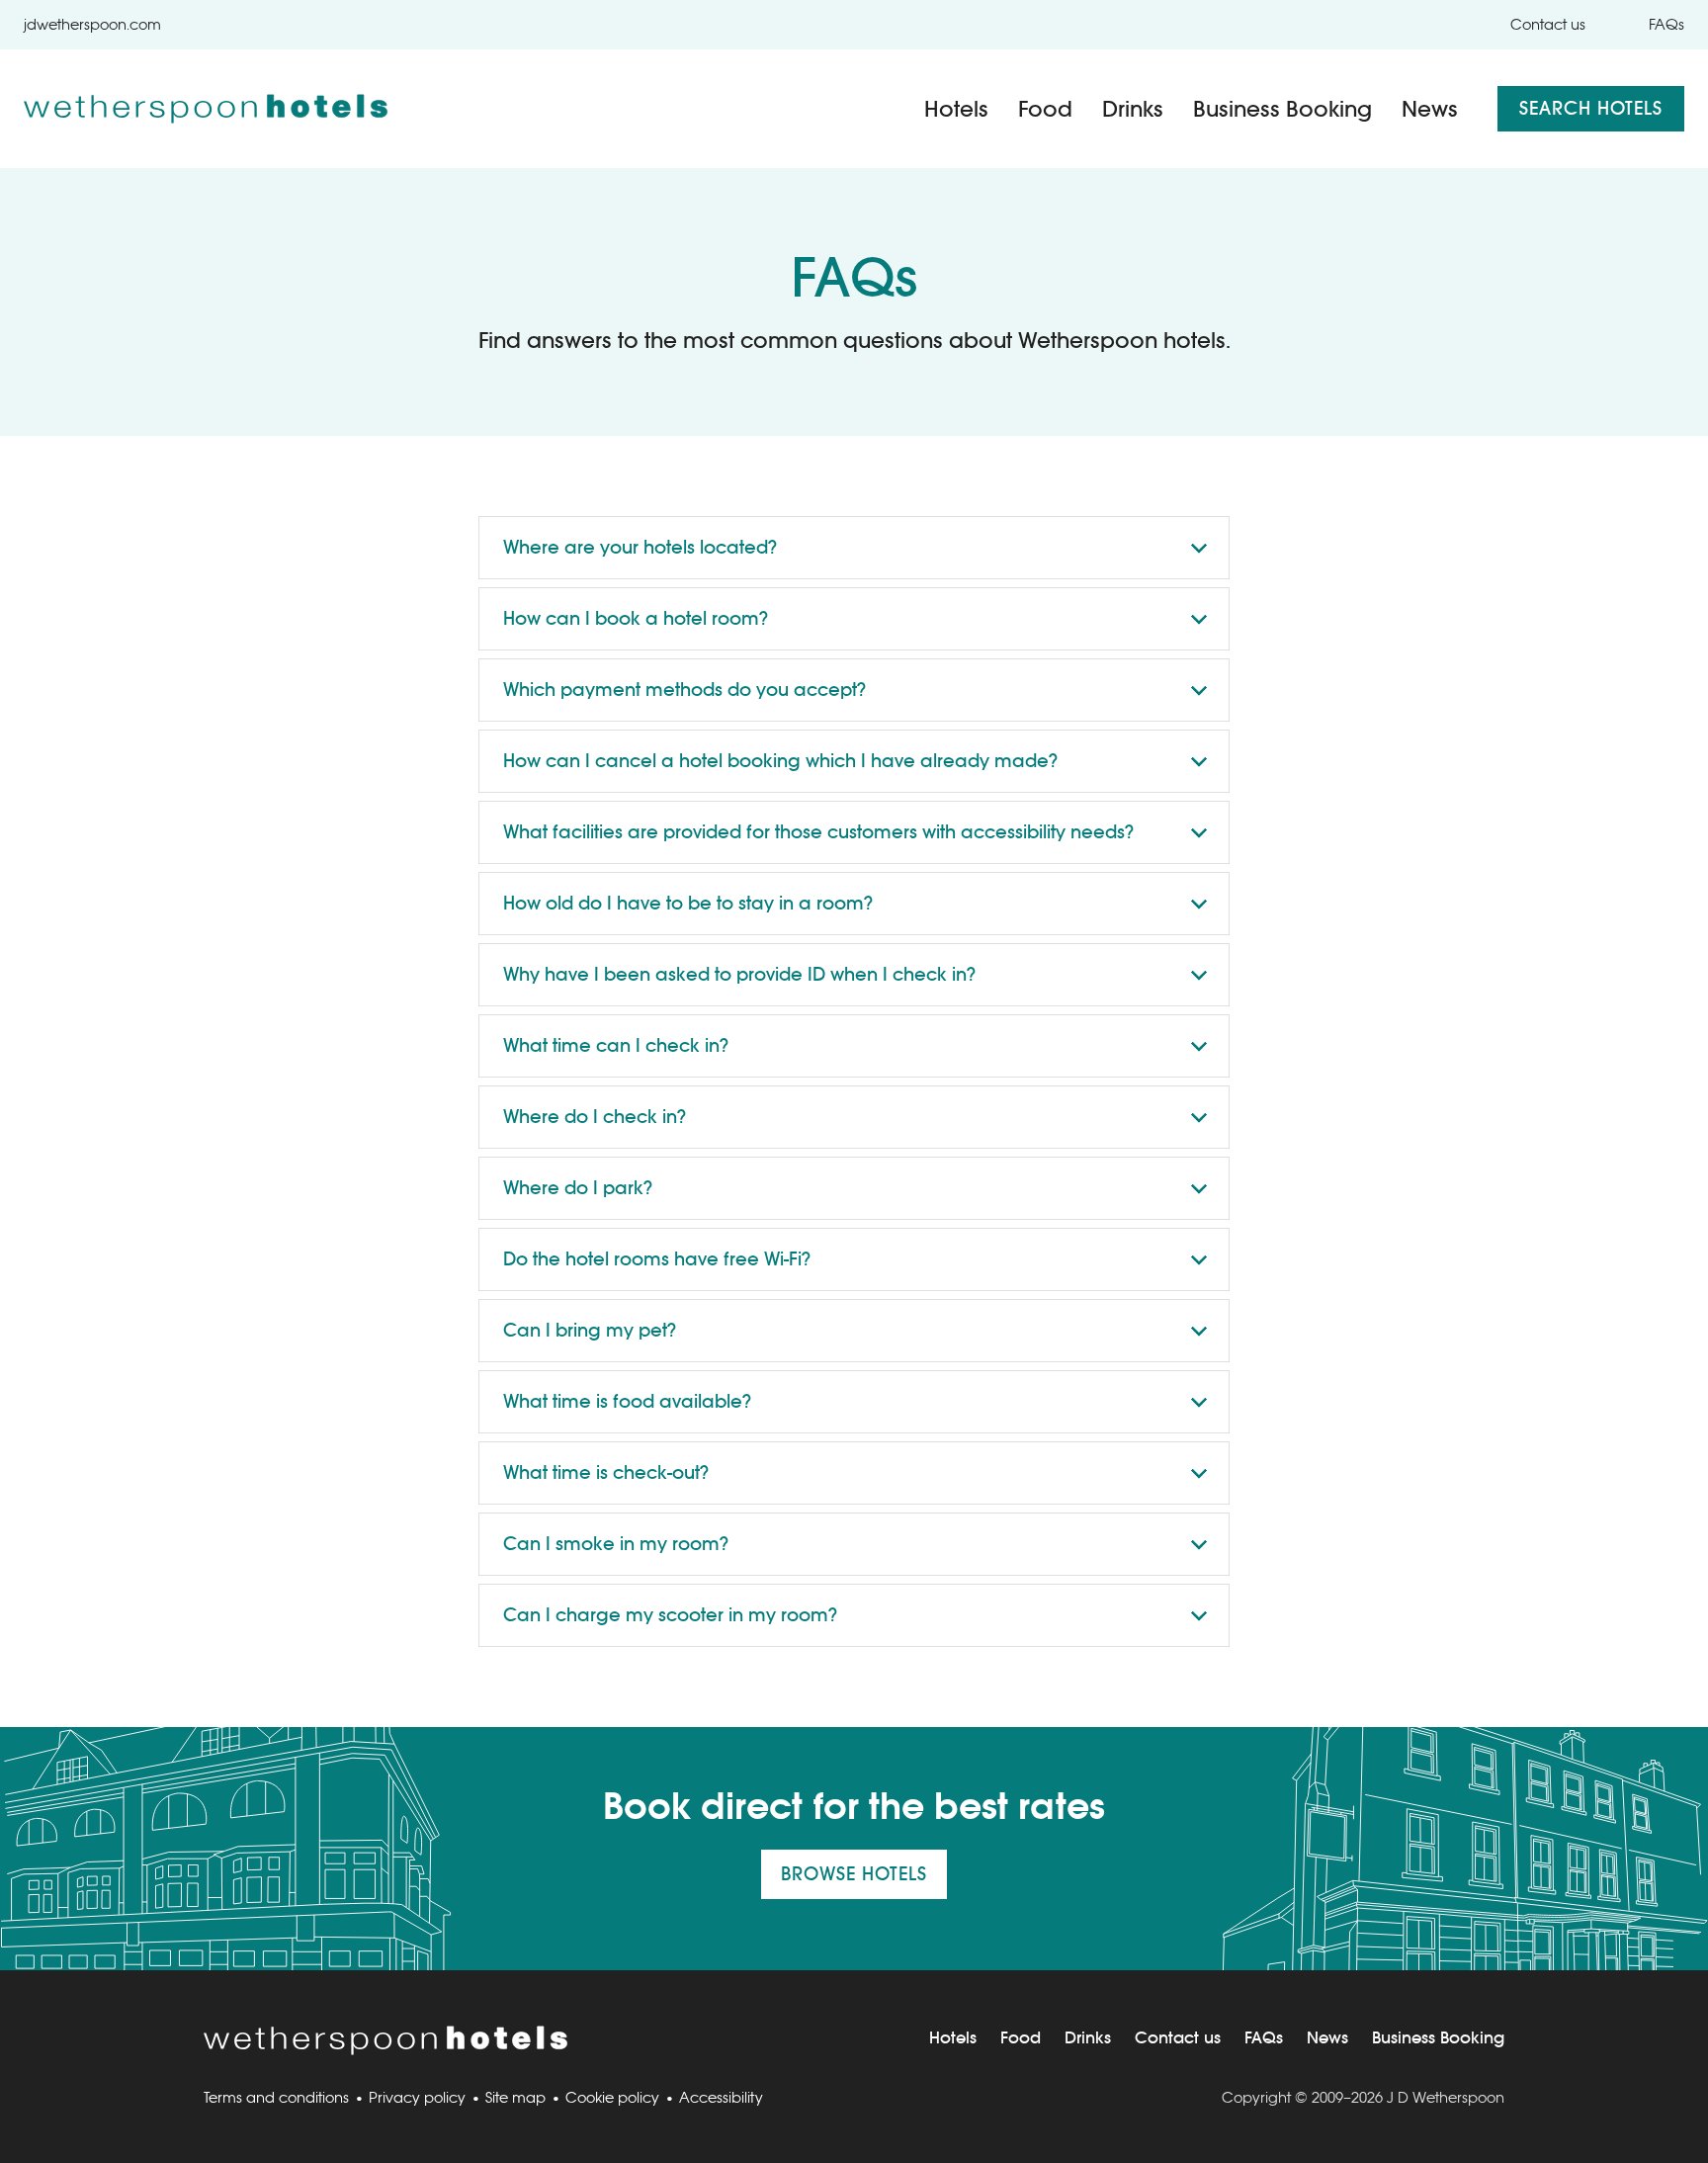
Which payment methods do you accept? (684, 690)
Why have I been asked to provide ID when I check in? (739, 974)
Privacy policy (417, 2097)
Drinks (1133, 109)
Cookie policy (612, 2097)
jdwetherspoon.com (92, 24)
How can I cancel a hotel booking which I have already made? (780, 761)
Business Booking (1282, 109)
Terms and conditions (276, 2097)
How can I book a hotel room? (636, 618)
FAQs (1666, 24)
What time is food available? (627, 1401)
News (1430, 109)
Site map (515, 2097)
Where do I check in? (595, 1117)
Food (1045, 109)
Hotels (956, 109)
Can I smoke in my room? (616, 1544)
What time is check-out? (606, 1472)
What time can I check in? (616, 1045)
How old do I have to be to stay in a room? (688, 903)
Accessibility (721, 2097)
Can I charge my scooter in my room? (670, 1615)
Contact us (1548, 24)
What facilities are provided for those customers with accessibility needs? (818, 832)
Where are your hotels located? (640, 547)
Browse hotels (854, 1874)
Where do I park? (578, 1188)
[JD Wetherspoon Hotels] (206, 109)
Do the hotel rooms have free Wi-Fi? (657, 1259)
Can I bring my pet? (590, 1330)
